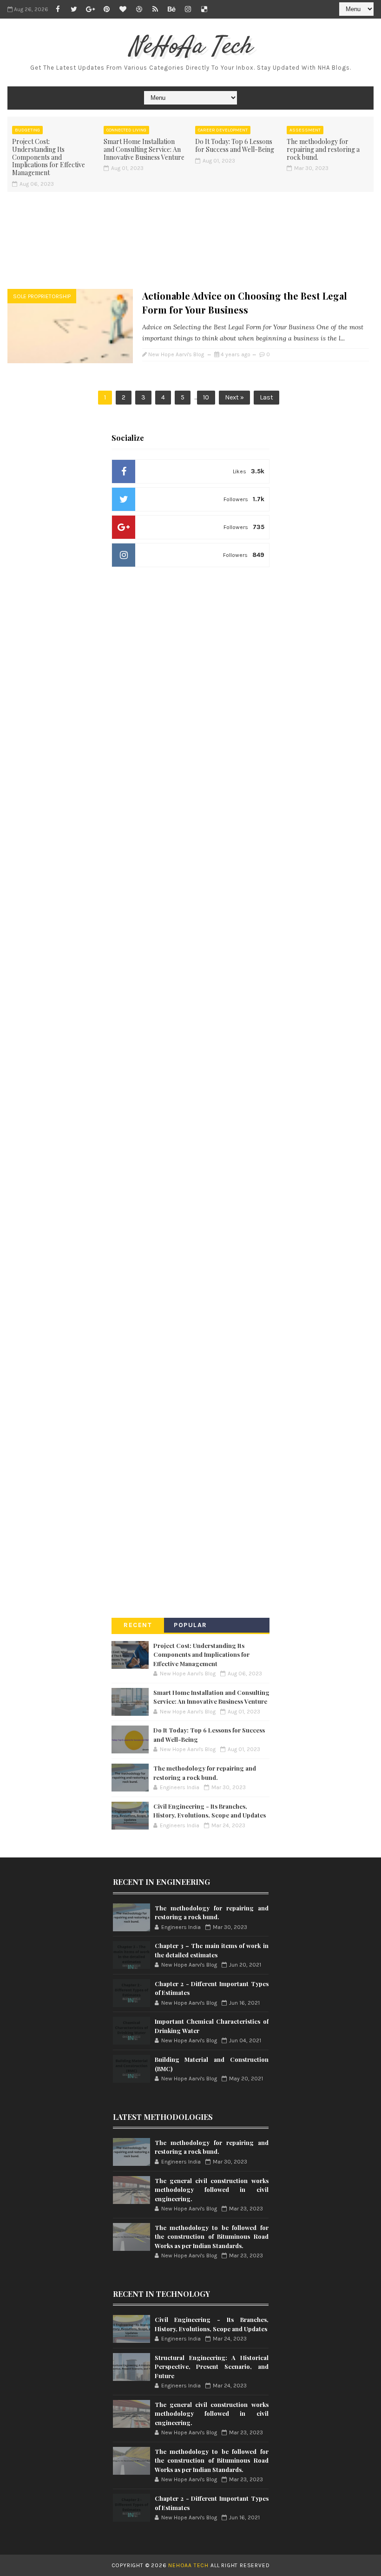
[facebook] (58, 9)
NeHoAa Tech (191, 47)
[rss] (155, 9)
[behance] (171, 9)
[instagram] (188, 9)
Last (266, 397)
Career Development (223, 130)
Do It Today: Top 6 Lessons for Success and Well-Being (235, 145)
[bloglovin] (123, 9)
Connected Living (126, 130)
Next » (234, 397)
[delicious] (204, 9)
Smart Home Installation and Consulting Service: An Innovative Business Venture (144, 149)
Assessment (305, 130)
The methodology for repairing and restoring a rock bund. (323, 149)
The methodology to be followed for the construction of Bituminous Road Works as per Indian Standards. (212, 2236)
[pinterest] (106, 9)
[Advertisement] (190, 239)
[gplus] (90, 9)
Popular (190, 1625)
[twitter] (74, 9)
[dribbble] (139, 9)
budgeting (27, 130)
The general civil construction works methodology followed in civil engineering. (212, 2190)
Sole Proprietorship (42, 296)
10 (206, 397)
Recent (138, 1625)
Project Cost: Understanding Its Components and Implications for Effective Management (49, 157)
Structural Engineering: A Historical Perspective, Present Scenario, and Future (212, 2367)
